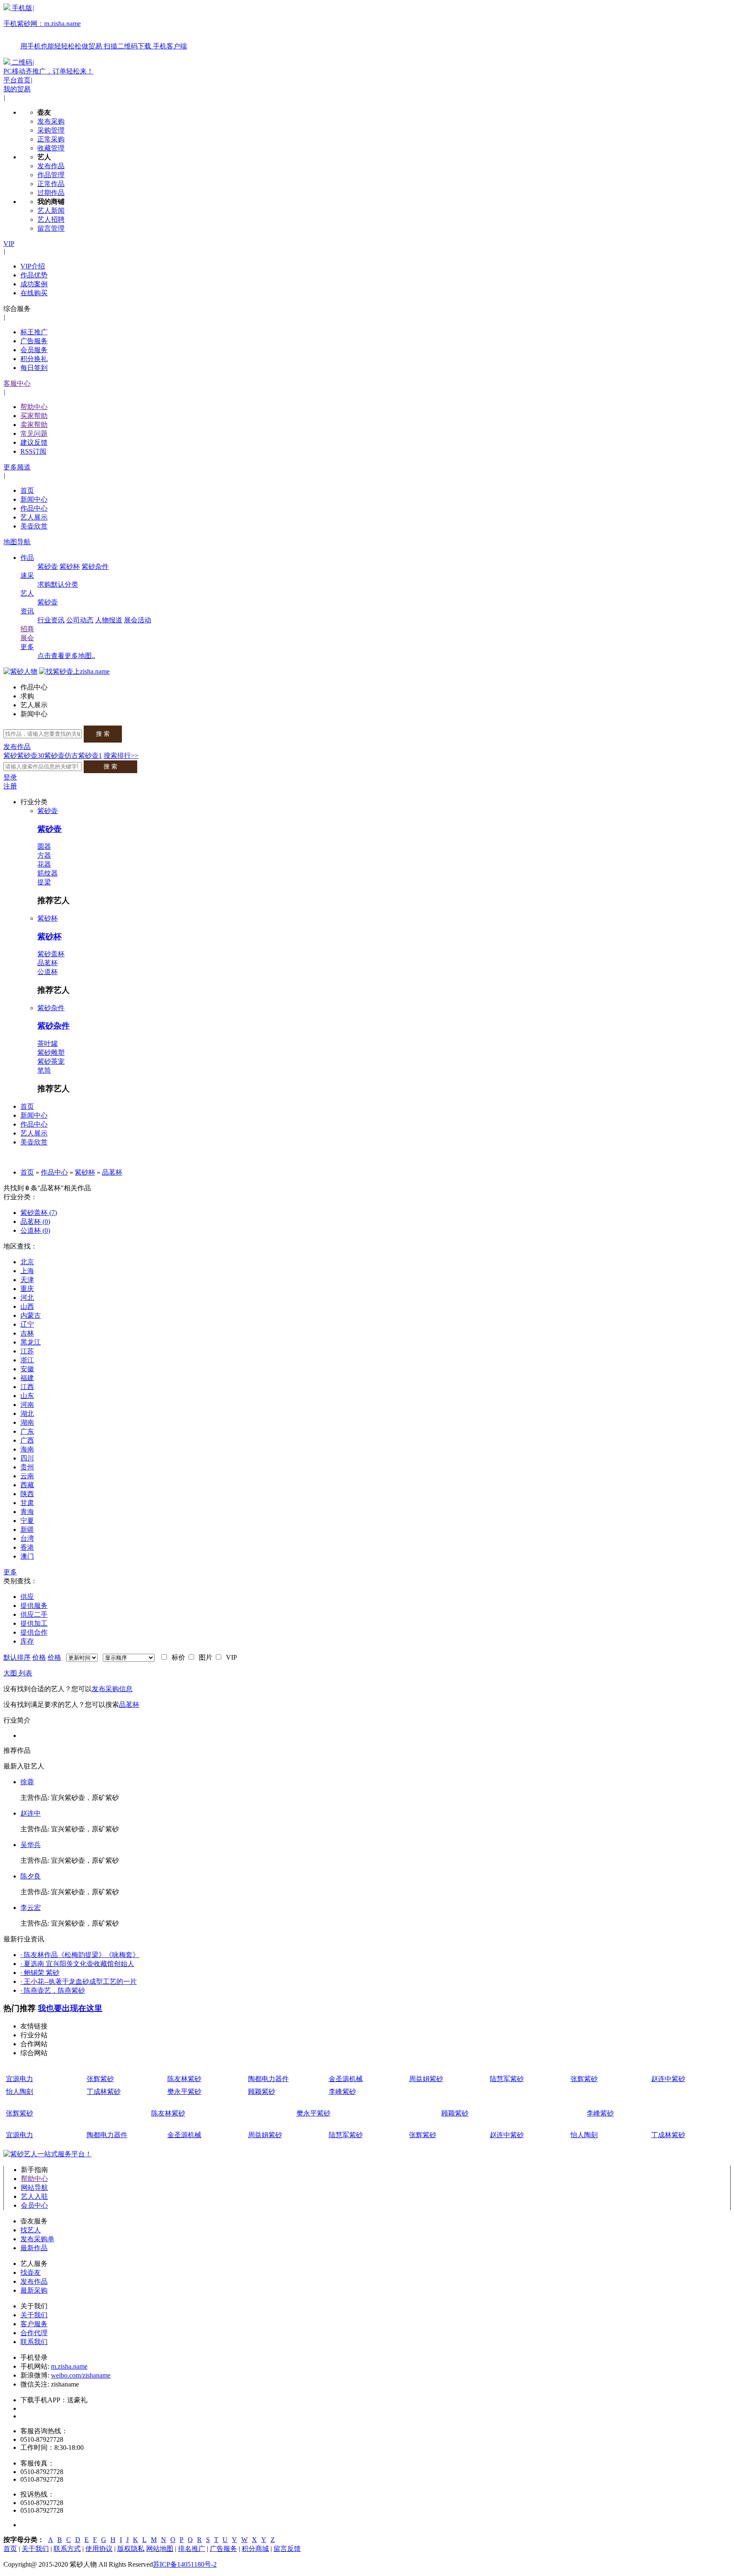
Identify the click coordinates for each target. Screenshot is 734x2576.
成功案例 (34, 284)
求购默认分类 (58, 584)
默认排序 (17, 1657)
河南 (27, 1405)
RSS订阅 (33, 451)
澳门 (27, 1556)
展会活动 (138, 620)
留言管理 (51, 228)
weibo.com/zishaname (81, 2375)
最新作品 (34, 2248)
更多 (27, 647)
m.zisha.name (69, 2366)
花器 (44, 864)
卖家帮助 (34, 425)
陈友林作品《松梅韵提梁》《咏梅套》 (80, 1955)
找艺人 (31, 2230)
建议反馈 (34, 442)
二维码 (22, 62)
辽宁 (27, 1324)
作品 (27, 558)
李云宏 (31, 1908)
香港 (27, 1547)
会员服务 (34, 350)
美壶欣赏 (34, 526)
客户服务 (34, 2324)
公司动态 (80, 620)
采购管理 (51, 130)
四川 (27, 1458)
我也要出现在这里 (70, 2008)
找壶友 (31, 2272)
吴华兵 (31, 1845)
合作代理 (34, 2333)
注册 (10, 786)
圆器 (44, 846)
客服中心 (17, 383)
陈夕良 (31, 1876)
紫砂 (10, 756)
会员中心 (34, 2205)
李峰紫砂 (342, 2092)
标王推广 (34, 332)
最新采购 (34, 2290)
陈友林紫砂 (184, 2079)
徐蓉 (27, 1782)
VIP (9, 244)
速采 (27, 575)
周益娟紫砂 (426, 2079)
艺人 (27, 593)
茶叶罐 (48, 1044)
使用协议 (99, 2549)
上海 (27, 1271)
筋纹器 (48, 873)
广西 (27, 1440)
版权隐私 (131, 2549)
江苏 (27, 1351)
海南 (27, 1449)
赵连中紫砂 (668, 2079)
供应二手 (34, 1614)
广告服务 (34, 341)
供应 (27, 1597)
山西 (27, 1306)
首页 (27, 490)
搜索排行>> (121, 756)
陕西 (27, 1494)
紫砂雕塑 (51, 1052)
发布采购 (51, 121)
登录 (10, 777)
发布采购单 (37, 2239)
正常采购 (51, 139)
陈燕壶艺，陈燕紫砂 (53, 1990)
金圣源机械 (346, 2079)
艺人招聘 (51, 219)
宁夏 (27, 1521)
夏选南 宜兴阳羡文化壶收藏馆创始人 (77, 1964)
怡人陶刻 (20, 2092)
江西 (27, 1387)
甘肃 (27, 1503)
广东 (27, 1431)
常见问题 (34, 434)
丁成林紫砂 (104, 2092)
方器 (44, 855)
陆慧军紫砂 (507, 2079)
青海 (27, 1512)
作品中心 (34, 508)
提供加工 (34, 1623)
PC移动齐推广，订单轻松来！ (48, 71)
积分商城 (255, 2549)
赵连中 (31, 1813)
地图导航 (17, 542)
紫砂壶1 (90, 756)
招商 (27, 629)
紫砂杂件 (95, 566)
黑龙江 (31, 1342)
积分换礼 (34, 359)
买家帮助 (34, 416)
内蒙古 (31, 1315)
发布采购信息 (112, 1689)
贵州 (27, 1467)
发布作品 (51, 166)
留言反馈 (287, 2549)
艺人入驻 (34, 2196)
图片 (204, 1657)
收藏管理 (51, 148)
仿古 (71, 756)
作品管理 (51, 175)
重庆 (27, 1289)
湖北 (27, 1414)
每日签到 (34, 368)
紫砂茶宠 (51, 1061)
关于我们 (34, 2315)
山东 (27, 1396)
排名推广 (192, 2549)
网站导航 (34, 2188)
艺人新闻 (51, 210)
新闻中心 (34, 499)
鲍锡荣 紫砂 (40, 1973)
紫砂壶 (48, 566)
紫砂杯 (70, 566)
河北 (27, 1298)
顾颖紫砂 (262, 2092)
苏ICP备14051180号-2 (185, 2564)
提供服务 (34, 1606)
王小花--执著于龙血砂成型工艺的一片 (79, 1981)
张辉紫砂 (100, 2079)
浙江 (27, 1360)
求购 (27, 696)
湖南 (27, 1422)
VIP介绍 (33, 266)
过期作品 (51, 193)
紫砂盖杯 (51, 954)
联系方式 (67, 2549)
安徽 (27, 1369)
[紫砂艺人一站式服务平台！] (48, 2154)
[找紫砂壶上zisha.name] (74, 671)
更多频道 (17, 467)
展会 (27, 638)
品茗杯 (48, 963)
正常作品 (51, 184)
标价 (177, 1657)
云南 (27, 1476)
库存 (27, 1641)
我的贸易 (17, 89)
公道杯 (48, 972)
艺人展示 (34, 517)
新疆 (27, 1529)
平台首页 (17, 80)
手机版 (95, 27)
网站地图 (160, 2549)
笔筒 (44, 1070)
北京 (27, 1262)
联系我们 (34, 2342)
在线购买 (34, 293)
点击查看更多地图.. (66, 656)
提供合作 (34, 1632)
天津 (27, 1280)
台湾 (27, 1538)
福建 (27, 1378)
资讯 (27, 611)
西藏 (27, 1485)
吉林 (27, 1333)
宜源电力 (20, 2079)
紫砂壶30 (31, 756)
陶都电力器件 (268, 2079)
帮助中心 (34, 407)
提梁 (44, 882)
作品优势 (34, 275)
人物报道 (109, 620)
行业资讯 (51, 620)
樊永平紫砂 (184, 2092)
